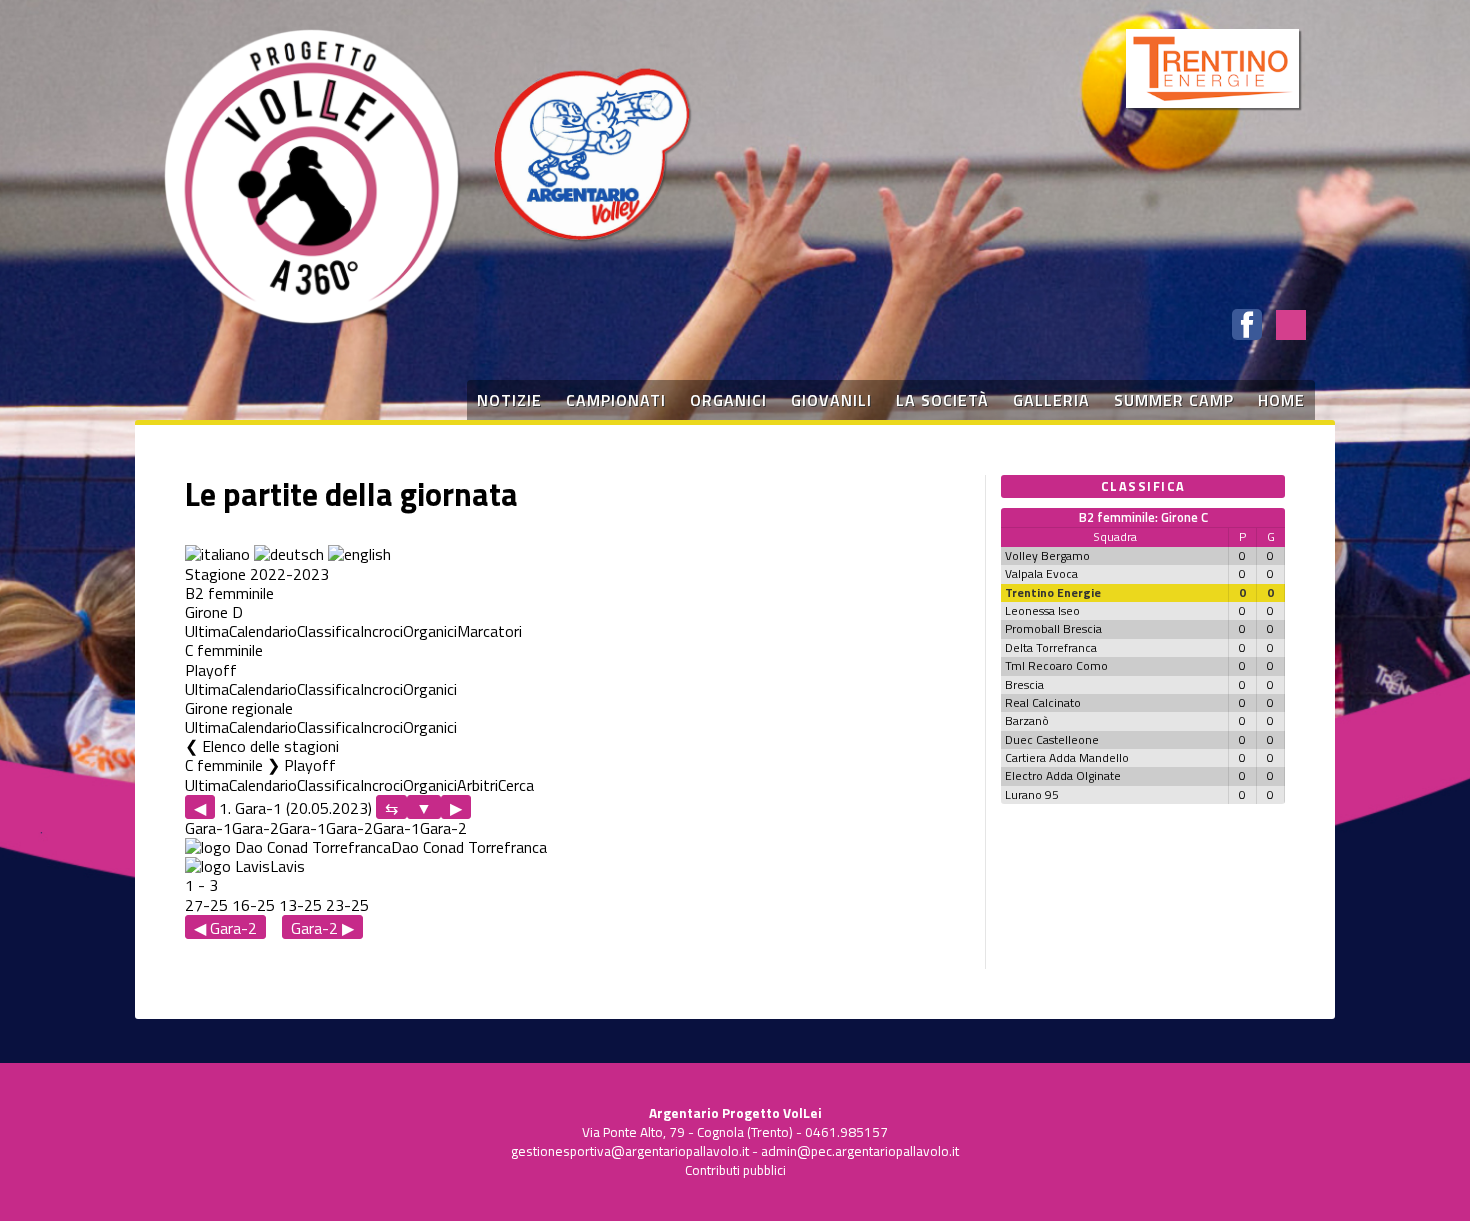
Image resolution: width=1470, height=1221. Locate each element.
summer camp (1174, 400)
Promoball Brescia (1053, 628)
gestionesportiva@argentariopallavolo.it (630, 1151)
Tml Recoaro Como (1056, 665)
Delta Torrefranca (1051, 647)
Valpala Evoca (1041, 573)
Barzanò (1027, 720)
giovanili (831, 400)
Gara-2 (255, 828)
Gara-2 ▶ (322, 927)
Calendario (263, 631)
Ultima (207, 631)
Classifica (328, 631)
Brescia (1024, 684)
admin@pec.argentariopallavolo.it (860, 1151)
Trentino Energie (1053, 592)
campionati (616, 400)
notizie (509, 400)
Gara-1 (208, 828)
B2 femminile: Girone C (1143, 517)
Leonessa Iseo (1042, 610)
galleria (1051, 400)
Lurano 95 (1032, 794)
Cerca (516, 785)
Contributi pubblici (735, 1170)
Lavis (287, 866)
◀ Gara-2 (225, 927)
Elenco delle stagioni (270, 746)
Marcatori (489, 631)
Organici (430, 631)
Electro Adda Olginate (1063, 775)
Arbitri (477, 785)
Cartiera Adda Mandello (1067, 757)
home (1281, 400)
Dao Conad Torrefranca (469, 847)
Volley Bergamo (1047, 555)
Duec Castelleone (1052, 739)
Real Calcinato (1043, 702)
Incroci (381, 631)
